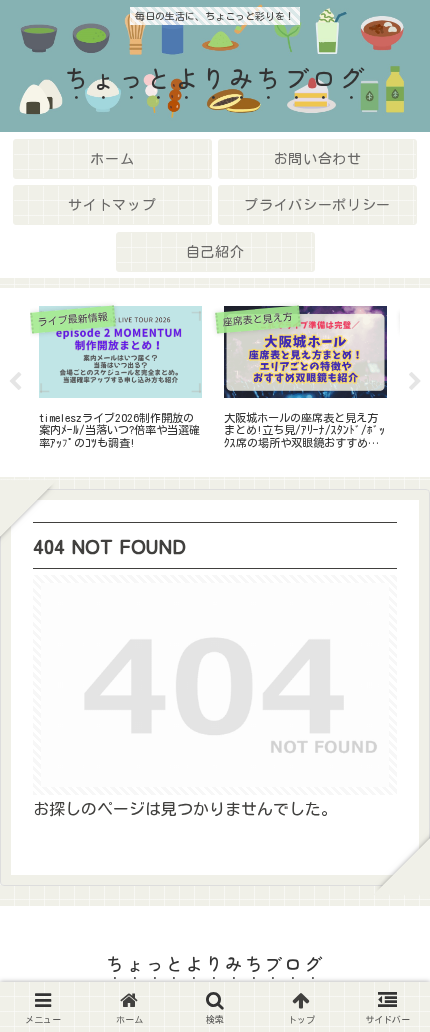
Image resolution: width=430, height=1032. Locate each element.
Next (415, 382)
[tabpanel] (120, 379)
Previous (15, 382)
